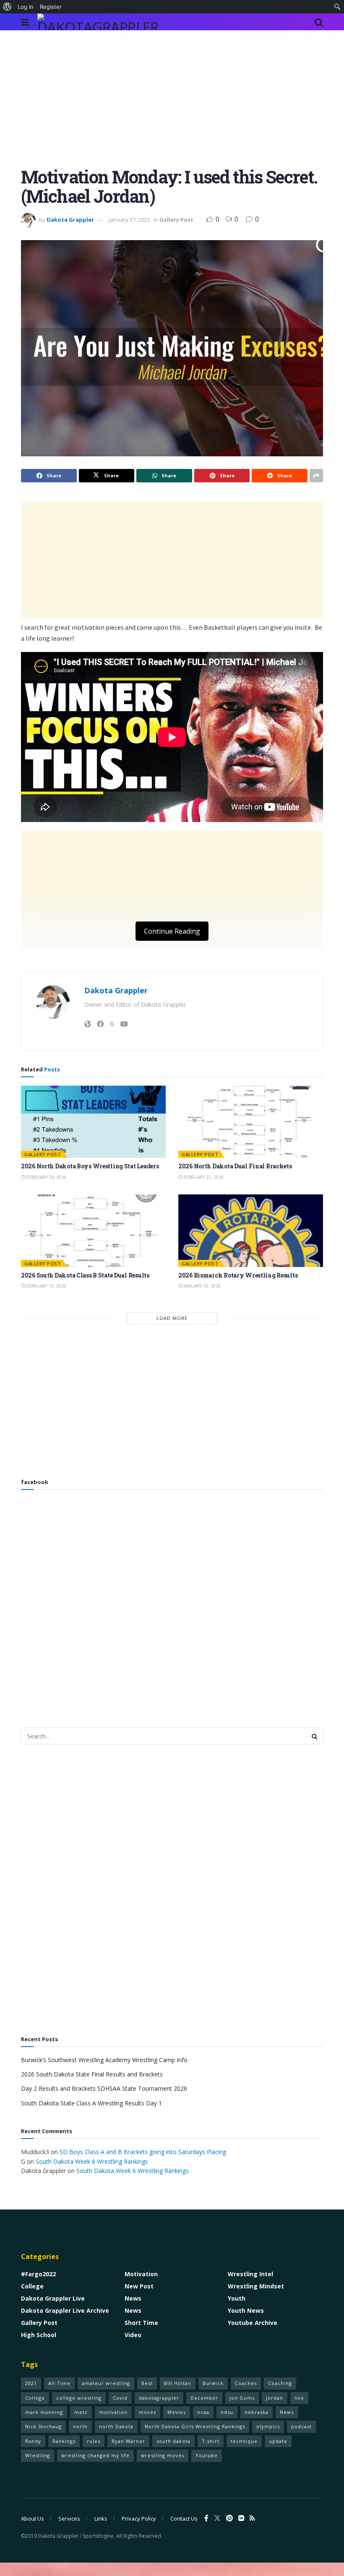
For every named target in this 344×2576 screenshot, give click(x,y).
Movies (177, 2412)
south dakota (173, 2441)
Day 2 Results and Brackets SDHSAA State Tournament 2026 (104, 2088)
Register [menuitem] (51, 7)
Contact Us (184, 2518)
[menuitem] (7, 7)
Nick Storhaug (43, 2426)
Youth (237, 2298)
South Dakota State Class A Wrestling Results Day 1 (91, 2103)
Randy (33, 2441)
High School (39, 2335)
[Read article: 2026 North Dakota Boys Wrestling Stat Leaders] (93, 1122)
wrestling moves (163, 2455)
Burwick (213, 2383)
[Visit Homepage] (100, 22)
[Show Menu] (25, 22)
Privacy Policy (139, 2518)
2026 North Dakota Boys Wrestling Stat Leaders (90, 1166)
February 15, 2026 (46, 1286)
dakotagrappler (159, 2398)
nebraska (257, 2412)
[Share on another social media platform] (316, 476)
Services (69, 2518)
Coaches (246, 2383)
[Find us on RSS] (252, 2518)
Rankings (64, 2441)
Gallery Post (176, 220)
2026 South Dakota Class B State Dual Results (85, 1275)
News (133, 2298)
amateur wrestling (106, 2383)
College (32, 2286)
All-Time (59, 2383)
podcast (301, 2426)
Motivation (141, 2274)
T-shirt (211, 2441)
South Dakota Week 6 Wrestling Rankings (92, 2161)
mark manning (44, 2412)
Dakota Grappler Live (53, 2298)
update (278, 2441)
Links (101, 2518)
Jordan (275, 2398)
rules (94, 2441)
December (204, 2398)
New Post (139, 2286)
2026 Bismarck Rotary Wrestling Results (238, 1275)
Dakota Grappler (70, 220)
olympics (268, 2426)
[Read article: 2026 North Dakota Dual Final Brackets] (251, 1122)
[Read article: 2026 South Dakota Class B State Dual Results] (93, 1231)
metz (81, 2412)
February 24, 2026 (46, 1177)
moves (147, 2412)
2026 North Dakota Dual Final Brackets (235, 1166)
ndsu (227, 2412)
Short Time (141, 2323)
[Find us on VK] (241, 2518)
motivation (113, 2412)
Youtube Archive (253, 2323)
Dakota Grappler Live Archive (65, 2310)
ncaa (203, 2412)
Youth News (246, 2310)
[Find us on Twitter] (217, 2518)
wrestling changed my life (95, 2455)
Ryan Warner (128, 2441)
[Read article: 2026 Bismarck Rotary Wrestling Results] (251, 1231)
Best (147, 2383)
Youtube (207, 2455)
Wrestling (38, 2455)
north (80, 2426)
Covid (120, 2398)
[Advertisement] (172, 105)
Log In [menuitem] (26, 7)
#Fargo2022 (38, 2274)
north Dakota (116, 2426)
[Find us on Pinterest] (229, 2518)
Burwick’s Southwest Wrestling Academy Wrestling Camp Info (104, 2060)
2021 (31, 2383)
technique (244, 2441)
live (299, 2398)
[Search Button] (319, 22)
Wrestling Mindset (256, 2286)
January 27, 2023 (129, 220)
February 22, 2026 (203, 1177)
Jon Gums (242, 2398)
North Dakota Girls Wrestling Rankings (195, 2426)
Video (133, 2335)
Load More (172, 1318)
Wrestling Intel (250, 2274)
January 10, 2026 (202, 1286)
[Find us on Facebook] (206, 2518)
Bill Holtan (178, 2383)
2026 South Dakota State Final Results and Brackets (92, 2074)
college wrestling (79, 2398)
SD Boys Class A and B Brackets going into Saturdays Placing (143, 2152)
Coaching (280, 2383)
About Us (33, 2518)
